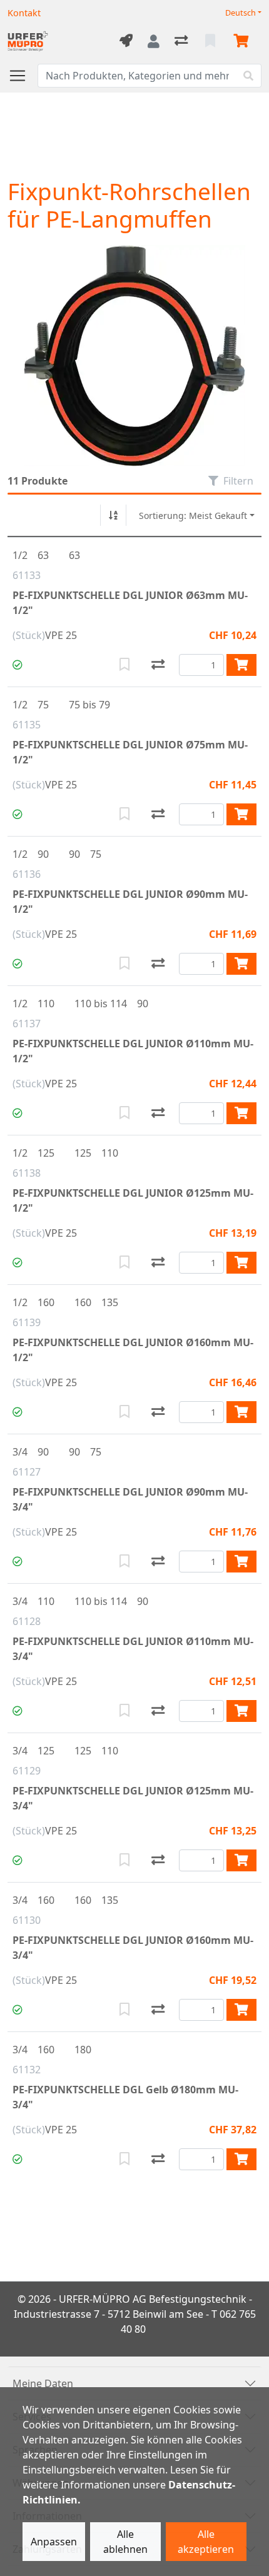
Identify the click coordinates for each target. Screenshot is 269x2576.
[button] (18, 665)
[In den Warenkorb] (241, 665)
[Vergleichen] (158, 665)
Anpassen (54, 2542)
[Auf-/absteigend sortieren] (113, 515)
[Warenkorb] (243, 41)
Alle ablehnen (125, 2542)
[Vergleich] (182, 41)
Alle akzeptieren (206, 2542)
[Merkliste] (211, 41)
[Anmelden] (154, 41)
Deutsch (241, 13)
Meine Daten (43, 2383)
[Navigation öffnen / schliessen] (23, 76)
